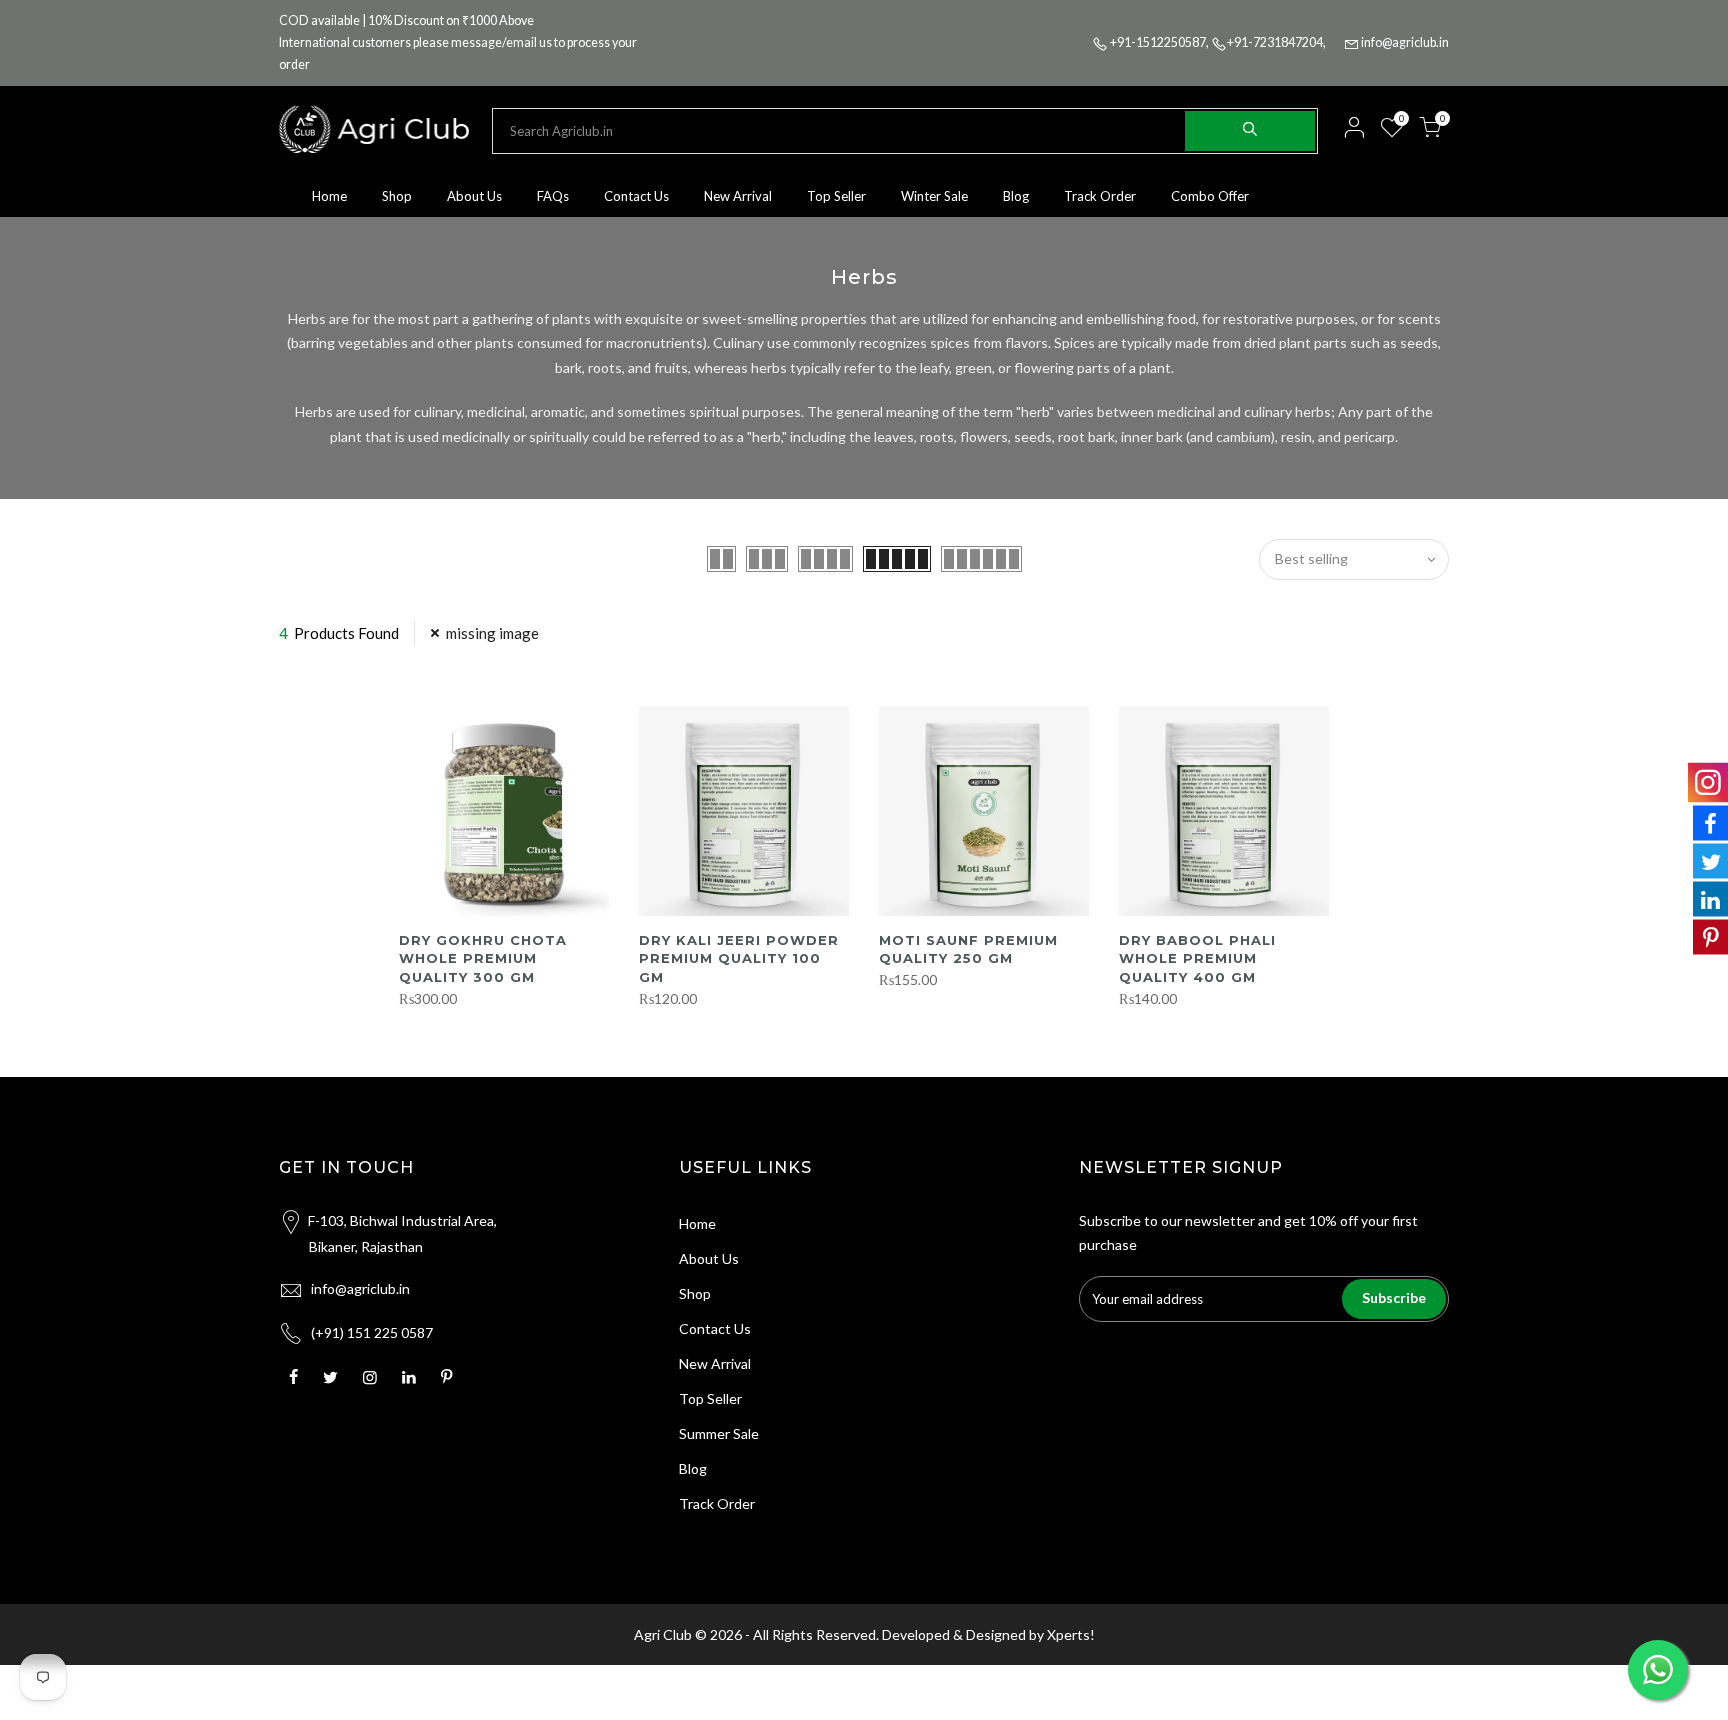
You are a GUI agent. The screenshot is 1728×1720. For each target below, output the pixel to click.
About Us (474, 196)
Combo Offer (1210, 196)
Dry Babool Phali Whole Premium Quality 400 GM (1197, 958)
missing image (492, 633)
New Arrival (738, 196)
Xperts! (1071, 1634)
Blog (1016, 196)
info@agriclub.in (1405, 42)
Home (329, 196)
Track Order (1100, 196)
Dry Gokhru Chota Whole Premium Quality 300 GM (483, 958)
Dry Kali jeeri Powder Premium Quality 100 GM (739, 958)
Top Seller (836, 196)
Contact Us (636, 196)
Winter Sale (934, 196)
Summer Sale (719, 1433)
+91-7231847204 (1275, 42)
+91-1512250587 (1158, 42)
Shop (397, 196)
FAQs (553, 196)
